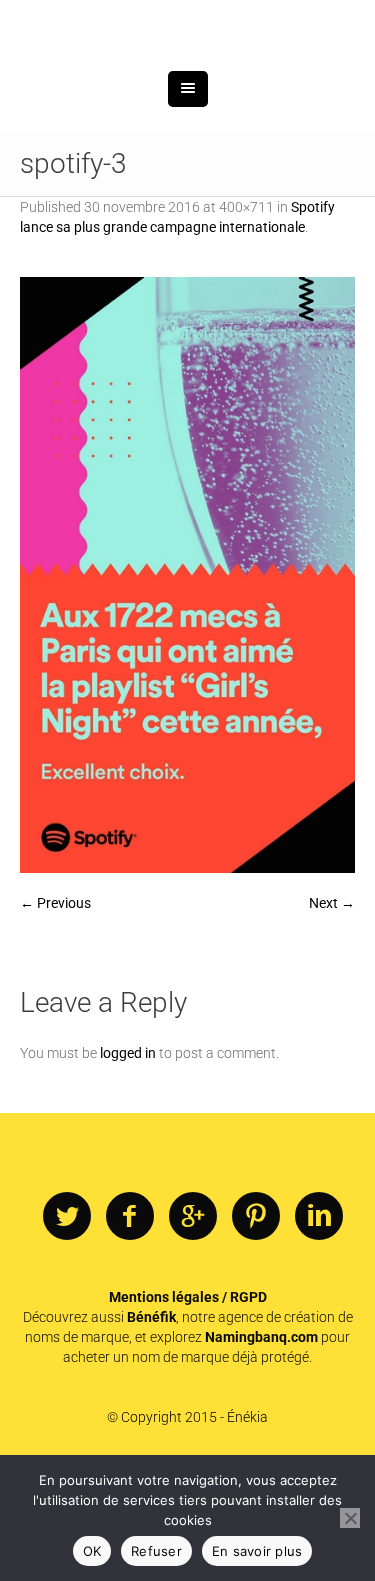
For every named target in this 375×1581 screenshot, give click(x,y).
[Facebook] (130, 1320)
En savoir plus (257, 1551)
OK (92, 1551)
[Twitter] (67, 1320)
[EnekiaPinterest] (256, 1320)
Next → (332, 1006)
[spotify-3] (187, 678)
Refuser (156, 1551)
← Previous (55, 1006)
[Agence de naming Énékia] (188, 77)
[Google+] (193, 1320)
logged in (128, 1156)
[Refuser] (350, 1518)
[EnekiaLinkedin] (319, 1320)
